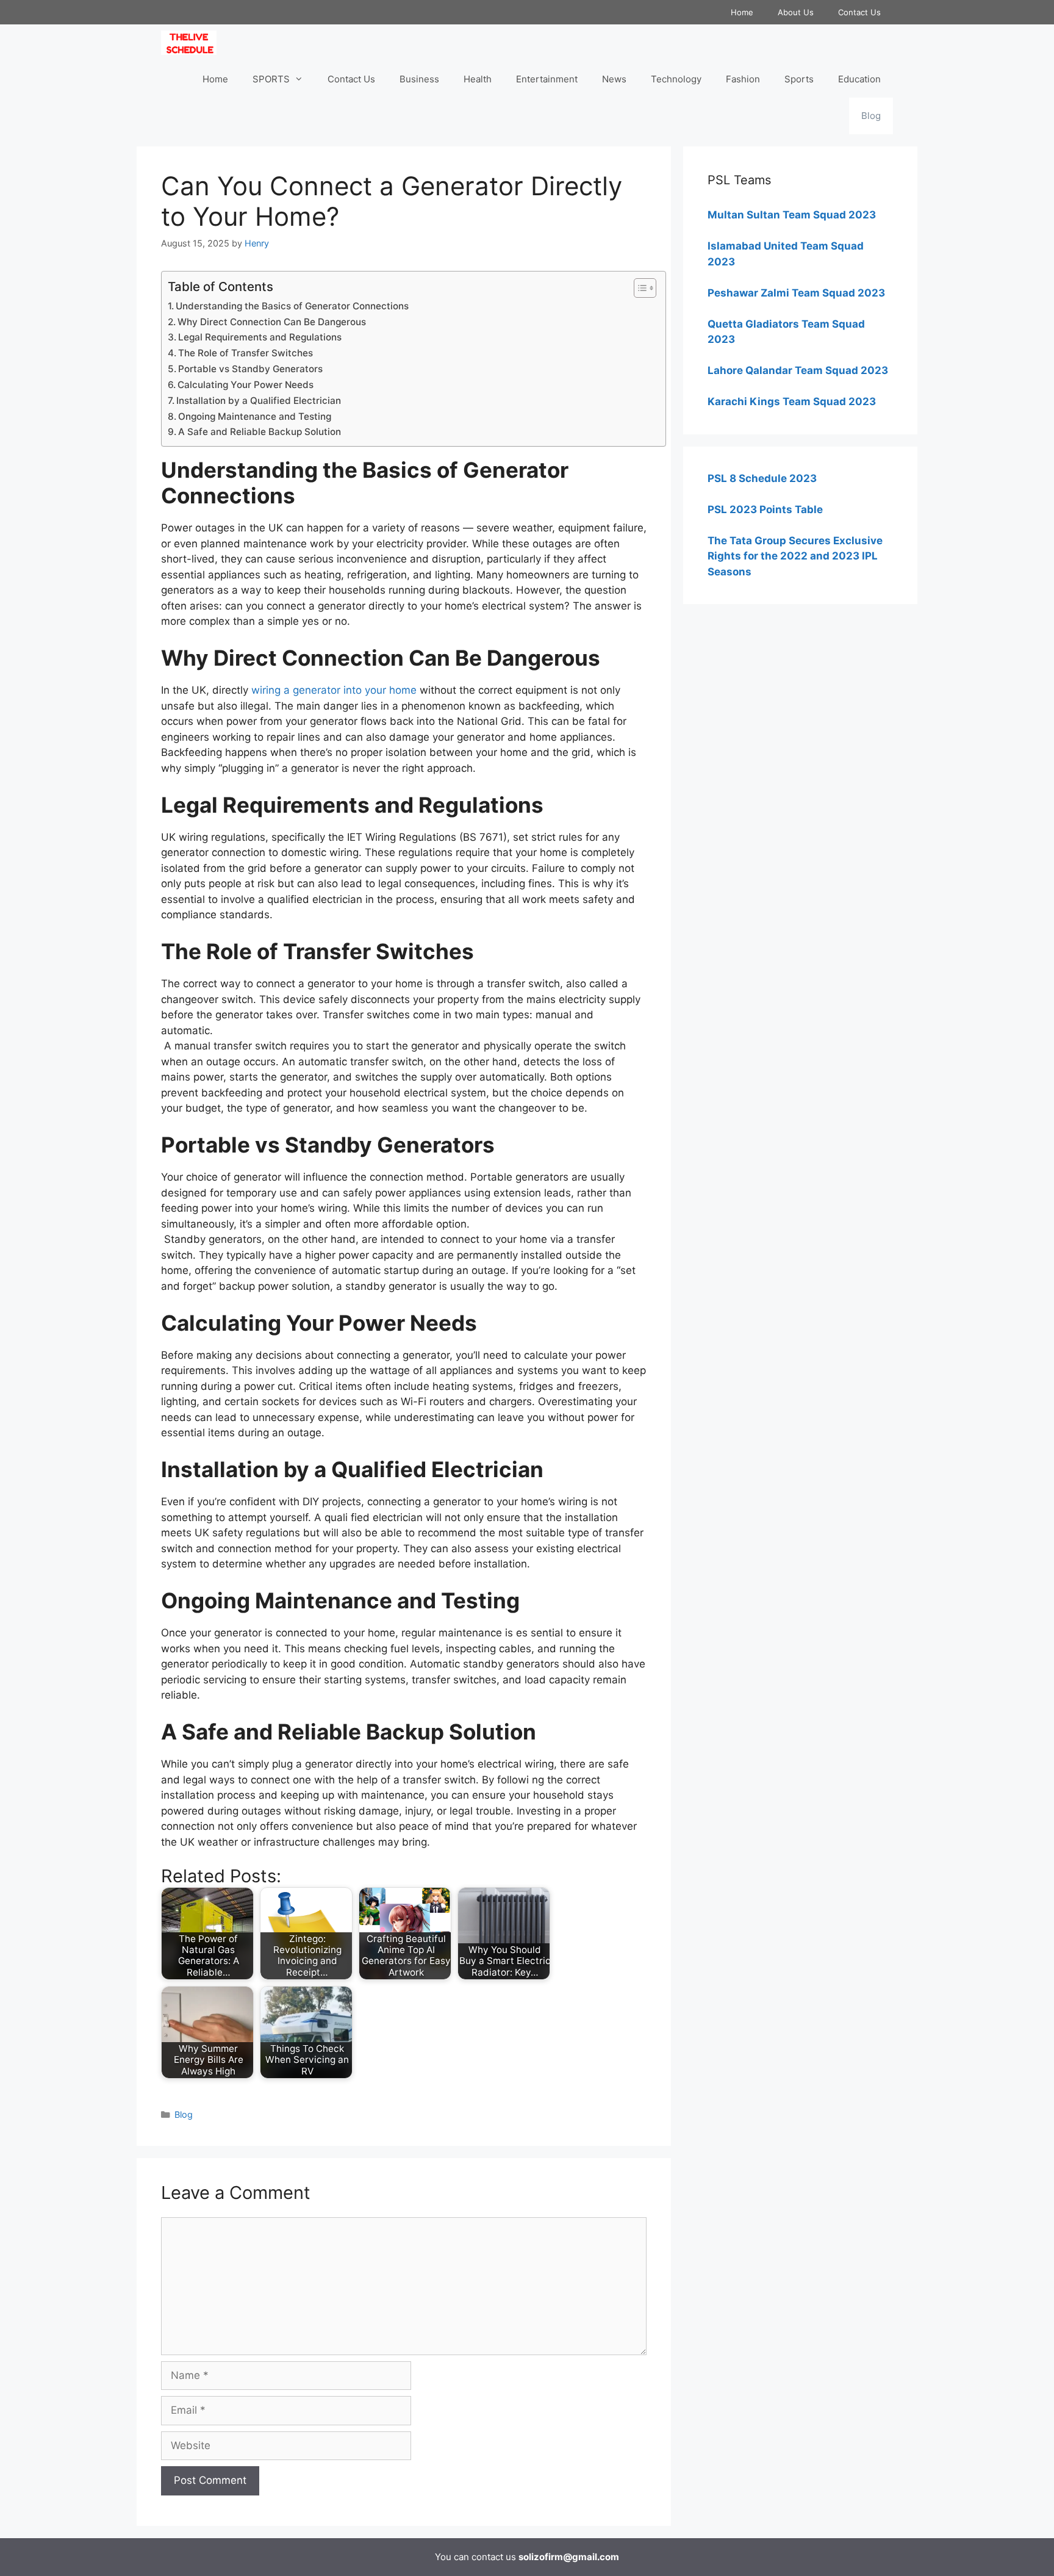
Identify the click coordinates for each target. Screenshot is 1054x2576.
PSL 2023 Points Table (765, 509)
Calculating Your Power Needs (246, 385)
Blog (871, 116)
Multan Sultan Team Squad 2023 (792, 215)
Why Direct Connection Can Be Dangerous (272, 322)
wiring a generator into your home (334, 690)
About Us (796, 12)
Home (742, 12)
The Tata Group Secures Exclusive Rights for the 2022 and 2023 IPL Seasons (795, 556)
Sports (799, 79)
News (614, 79)
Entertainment (547, 79)
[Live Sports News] (192, 43)
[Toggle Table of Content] (639, 288)
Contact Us (859, 12)
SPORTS (271, 79)
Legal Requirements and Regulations (260, 337)
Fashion (743, 79)
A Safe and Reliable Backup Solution (260, 432)
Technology (676, 79)
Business (419, 79)
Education (859, 79)
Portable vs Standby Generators (250, 369)
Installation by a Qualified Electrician (259, 401)
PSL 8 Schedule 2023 (762, 478)
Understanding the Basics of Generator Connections (292, 306)
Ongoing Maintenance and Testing (255, 416)
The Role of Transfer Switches (246, 353)
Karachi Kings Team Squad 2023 (792, 401)
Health (478, 79)
